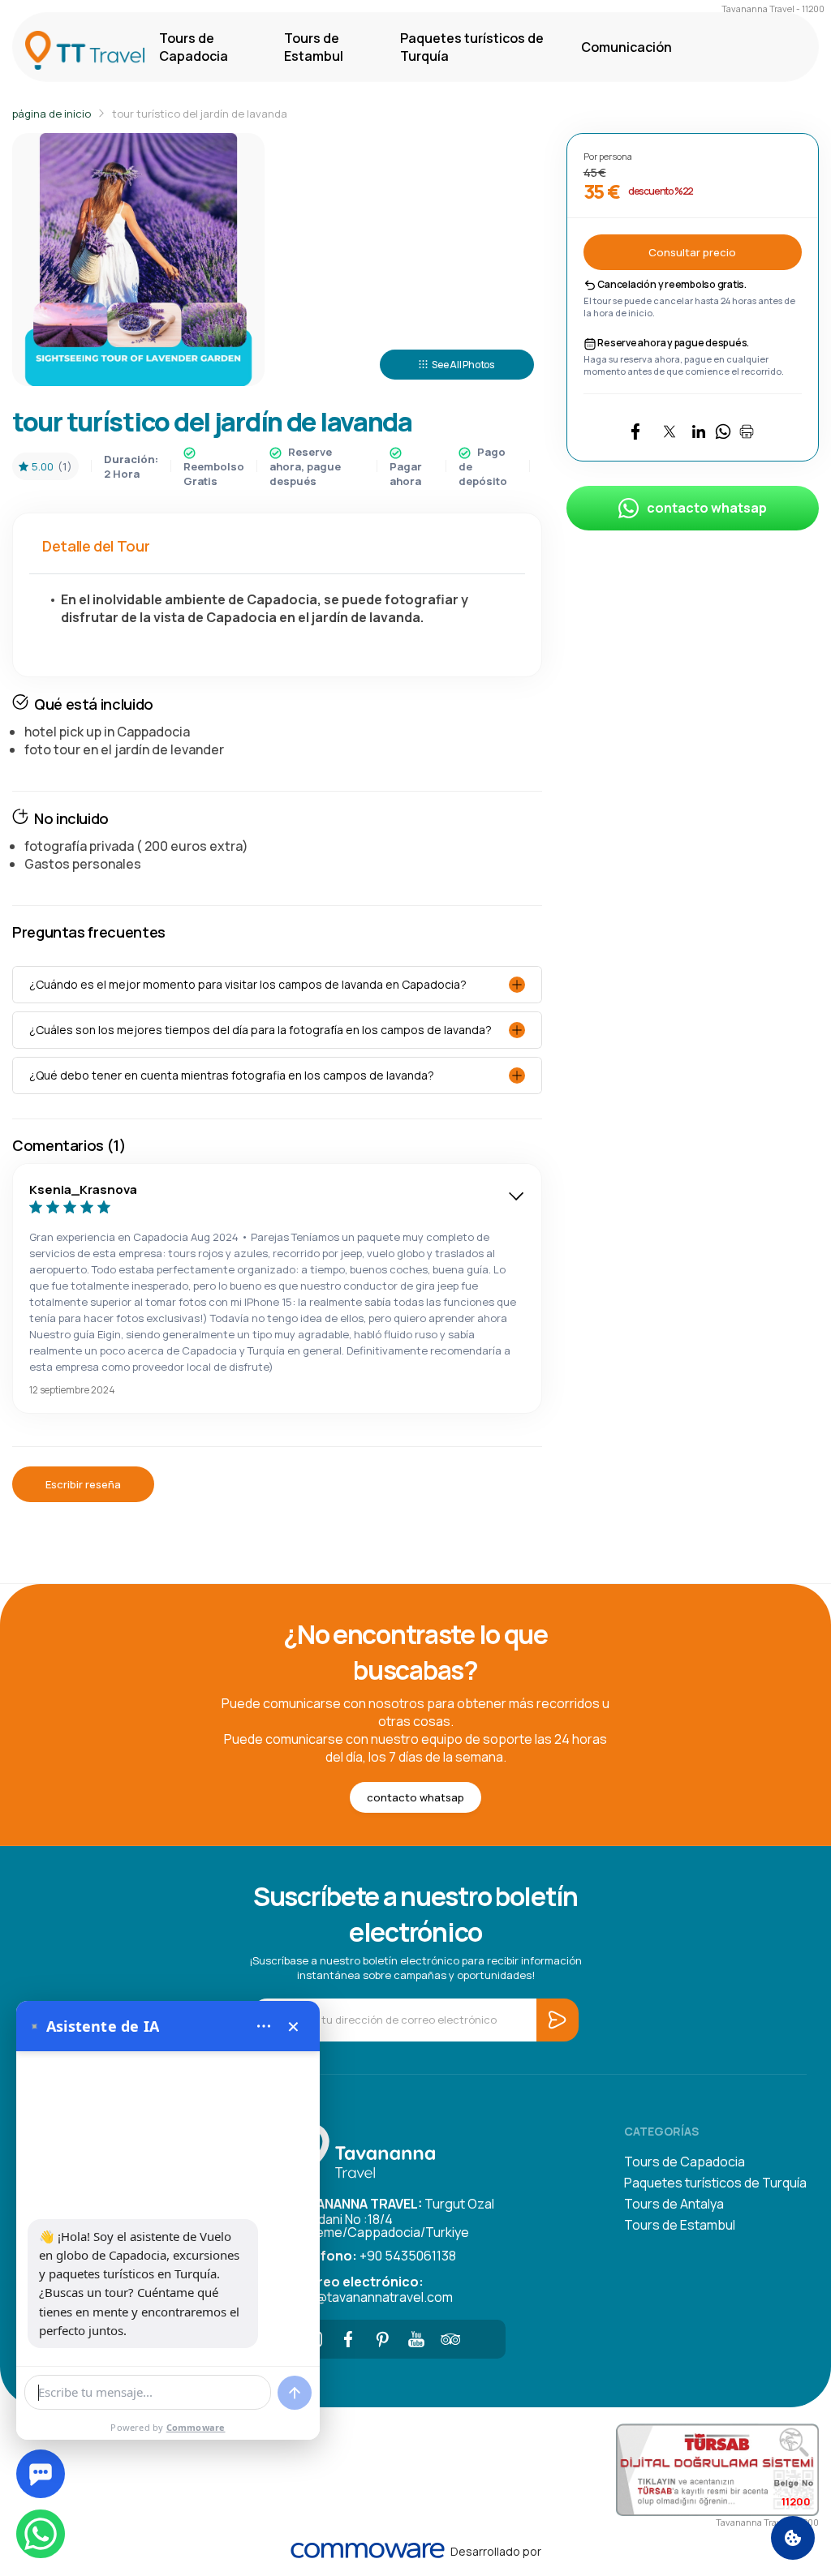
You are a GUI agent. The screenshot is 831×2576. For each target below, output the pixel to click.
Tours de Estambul (314, 47)
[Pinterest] (382, 2339)
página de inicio (52, 114)
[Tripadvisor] (450, 2339)
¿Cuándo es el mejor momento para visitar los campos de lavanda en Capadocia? (248, 984)
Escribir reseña (83, 1484)
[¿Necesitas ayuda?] (41, 2474)
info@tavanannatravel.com (373, 2288)
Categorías (661, 2131)
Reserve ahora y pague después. (673, 343)
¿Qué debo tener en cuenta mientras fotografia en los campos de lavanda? (232, 1075)
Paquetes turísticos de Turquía (472, 47)
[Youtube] (416, 2339)
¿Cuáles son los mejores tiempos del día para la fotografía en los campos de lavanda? (260, 1030)
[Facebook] (348, 2339)
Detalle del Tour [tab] (96, 546)
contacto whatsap (707, 508)
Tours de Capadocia (194, 47)
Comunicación (626, 47)
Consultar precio (692, 252)
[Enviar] (295, 2393)
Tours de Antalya (674, 2204)
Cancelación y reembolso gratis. (672, 284)
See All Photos (463, 365)
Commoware (196, 2427)
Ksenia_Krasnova (83, 1189)
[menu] (264, 2026)
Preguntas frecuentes (89, 932)
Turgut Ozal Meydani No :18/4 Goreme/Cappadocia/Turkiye (394, 2217)
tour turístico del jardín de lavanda (200, 114)
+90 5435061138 (375, 2256)
